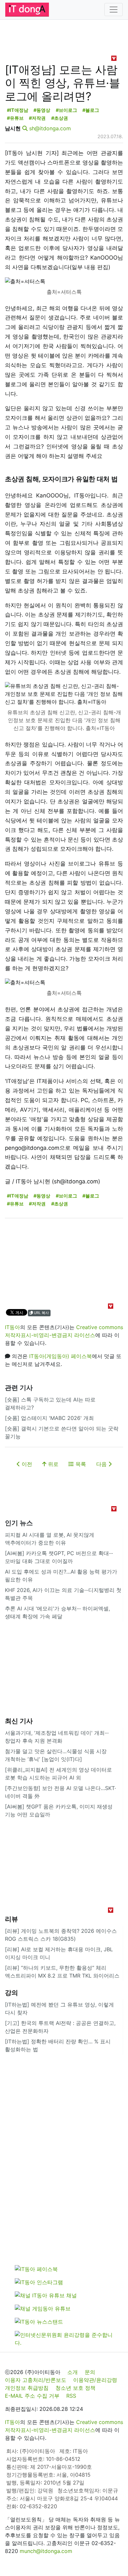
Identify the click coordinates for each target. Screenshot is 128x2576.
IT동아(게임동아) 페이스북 (61, 1356)
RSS (71, 2396)
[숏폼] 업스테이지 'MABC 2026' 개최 (49, 1418)
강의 (11, 1993)
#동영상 (42, 110)
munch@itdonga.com (46, 2551)
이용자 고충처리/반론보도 (36, 2380)
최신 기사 (19, 1721)
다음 (102, 1464)
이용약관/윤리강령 (95, 2380)
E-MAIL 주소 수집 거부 (32, 2396)
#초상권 (60, 118)
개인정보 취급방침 (27, 2388)
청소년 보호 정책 (75, 2388)
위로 (52, 1464)
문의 (90, 2372)
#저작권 (37, 118)
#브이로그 (66, 110)
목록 (80, 1464)
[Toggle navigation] (114, 10)
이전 (26, 1464)
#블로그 (91, 110)
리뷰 (11, 1919)
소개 (73, 2372)
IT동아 (12, 1327)
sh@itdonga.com (50, 128)
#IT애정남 (18, 110)
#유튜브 (15, 118)
